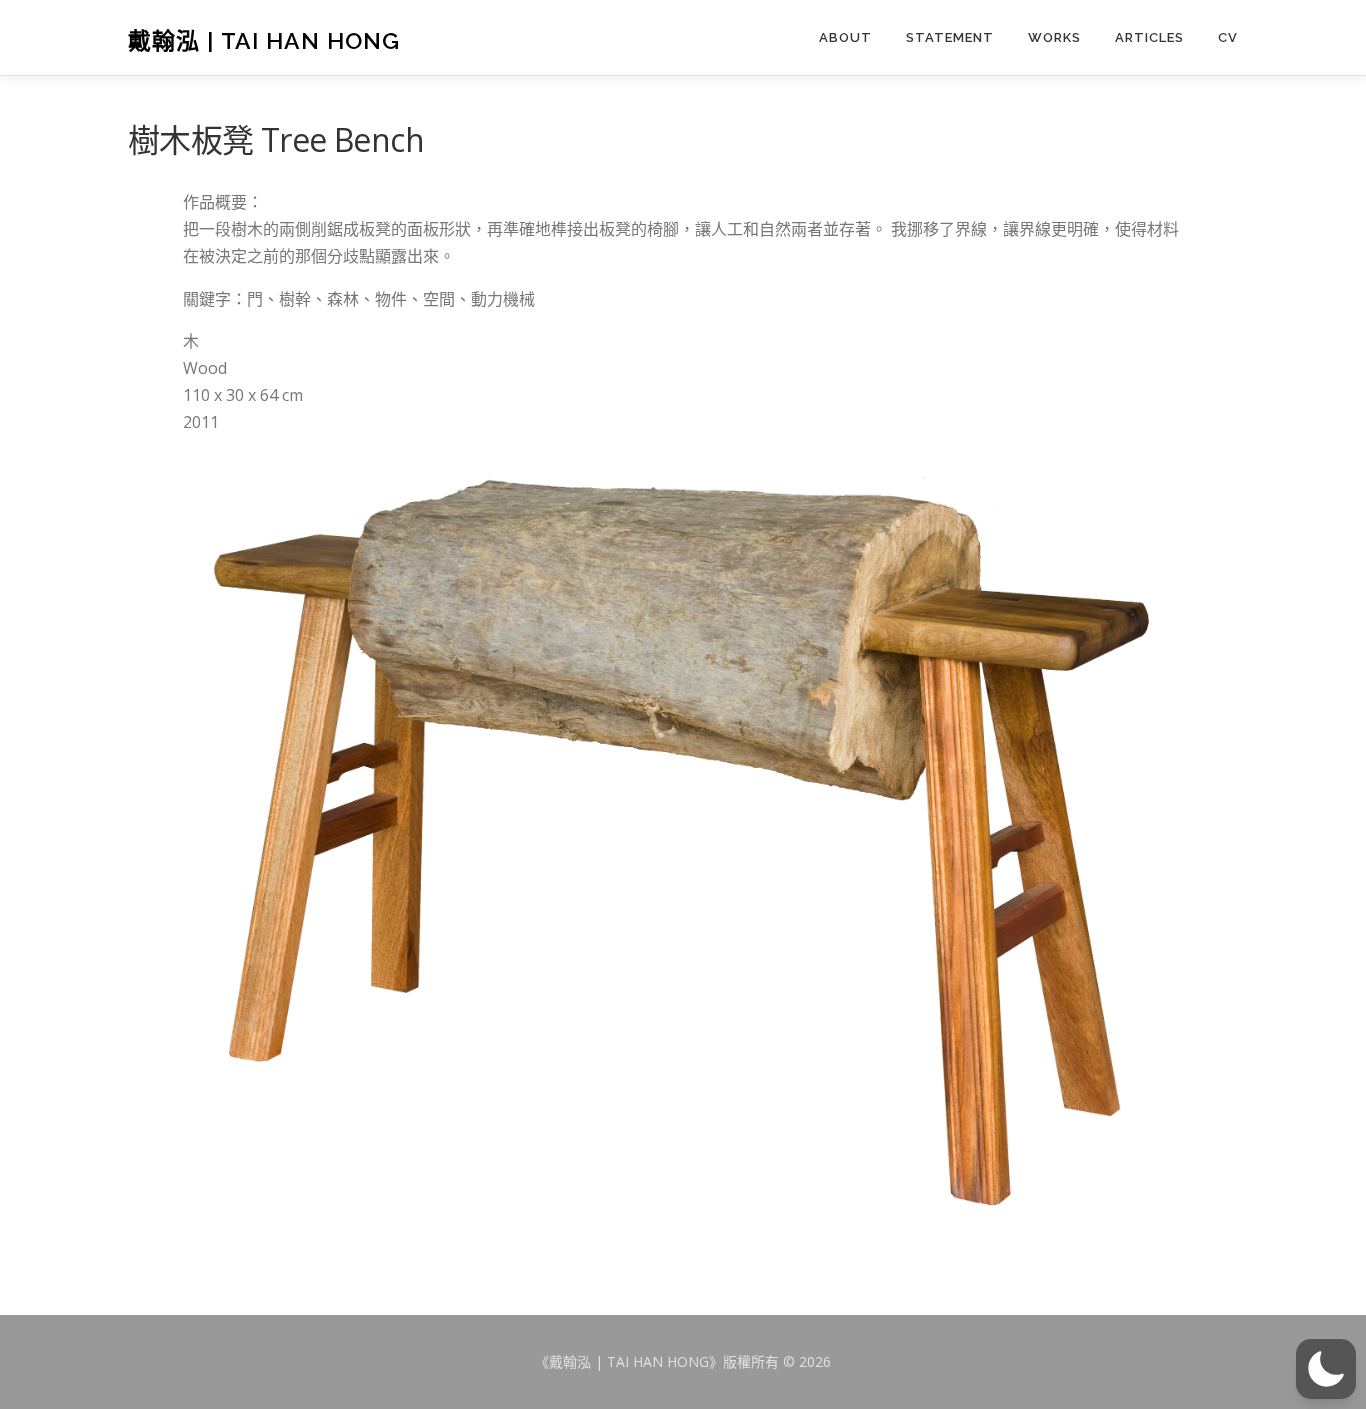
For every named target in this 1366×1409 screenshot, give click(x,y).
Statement (950, 37)
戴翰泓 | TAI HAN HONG (264, 39)
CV (1228, 37)
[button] (1326, 1369)
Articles (1149, 37)
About (845, 37)
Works (1054, 37)
